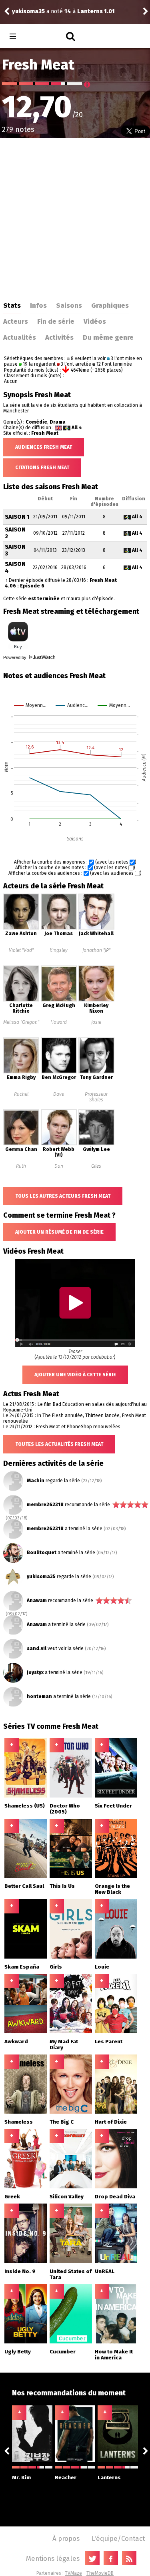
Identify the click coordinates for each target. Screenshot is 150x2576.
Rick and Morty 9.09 (97, 11)
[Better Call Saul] (26, 1876)
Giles (96, 1166)
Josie (96, 1022)
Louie (102, 1967)
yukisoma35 (41, 1577)
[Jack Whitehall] (96, 928)
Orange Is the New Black (112, 1889)
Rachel (21, 1094)
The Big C (62, 2122)
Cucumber (63, 2352)
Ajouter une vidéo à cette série (75, 1375)
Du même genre (108, 337)
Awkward (16, 2041)
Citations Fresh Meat (42, 468)
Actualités (20, 337)
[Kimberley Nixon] (96, 1000)
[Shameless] (26, 2112)
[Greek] (26, 2187)
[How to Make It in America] (116, 2342)
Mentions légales (53, 2558)
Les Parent (109, 2041)
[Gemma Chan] (21, 1144)
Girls (56, 1967)
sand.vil (37, 1648)
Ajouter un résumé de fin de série (59, 1232)
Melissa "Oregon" (21, 1022)
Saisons (69, 305)
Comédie (36, 422)
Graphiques (110, 305)
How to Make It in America (114, 2355)
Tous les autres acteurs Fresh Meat (63, 1196)
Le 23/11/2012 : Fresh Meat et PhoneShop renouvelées (62, 1427)
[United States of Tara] (71, 2261)
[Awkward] (26, 2032)
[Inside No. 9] (26, 2261)
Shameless (19, 2122)
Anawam (37, 1601)
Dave (59, 1094)
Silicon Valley (67, 2197)
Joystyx (35, 1672)
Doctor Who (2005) (65, 1809)
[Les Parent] (116, 2032)
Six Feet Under (113, 1806)
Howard (59, 1022)
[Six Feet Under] (116, 1796)
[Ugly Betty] (26, 2342)
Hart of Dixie (111, 2122)
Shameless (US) (25, 1806)
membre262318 (45, 1505)
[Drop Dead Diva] (116, 2187)
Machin (36, 1481)
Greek (12, 2197)
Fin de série (56, 321)
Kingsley (59, 950)
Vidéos (95, 321)
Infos (38, 305)
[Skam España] (26, 1957)
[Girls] (71, 1957)
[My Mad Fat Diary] (71, 2032)
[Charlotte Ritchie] (21, 1000)
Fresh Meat (45, 433)
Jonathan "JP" (96, 950)
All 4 (77, 428)
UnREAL (105, 2271)
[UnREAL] (116, 2261)
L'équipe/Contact (118, 2538)
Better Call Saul (24, 1886)
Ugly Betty (18, 2352)
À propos (66, 2538)
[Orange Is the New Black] (116, 1876)
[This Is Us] (71, 1876)
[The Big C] (71, 2112)
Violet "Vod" (21, 950)
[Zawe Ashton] (21, 928)
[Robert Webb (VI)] (59, 1144)
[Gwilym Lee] (96, 1144)
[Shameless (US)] (26, 1796)
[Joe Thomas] (59, 928)
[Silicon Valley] (71, 2187)
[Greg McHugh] (59, 1000)
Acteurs (16, 321)
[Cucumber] (71, 2342)
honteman (39, 1696)
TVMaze (73, 2573)
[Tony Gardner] (96, 1072)
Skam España (22, 1967)
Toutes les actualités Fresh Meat (59, 1444)
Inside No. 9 (20, 2271)
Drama (58, 422)
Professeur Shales (96, 1097)
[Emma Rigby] (21, 1072)
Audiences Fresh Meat (44, 447)
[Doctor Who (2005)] (71, 1796)
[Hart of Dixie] (116, 2112)
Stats (12, 305)
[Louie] (116, 1957)
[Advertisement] (75, 217)
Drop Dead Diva (115, 2197)
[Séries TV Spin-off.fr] (45, 37)
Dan (59, 1166)
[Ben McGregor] (59, 1072)
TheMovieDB (100, 2573)
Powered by (15, 657)
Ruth (21, 1166)
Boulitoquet (42, 1553)
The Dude (25, 11)
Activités (59, 337)
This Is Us (62, 1886)
